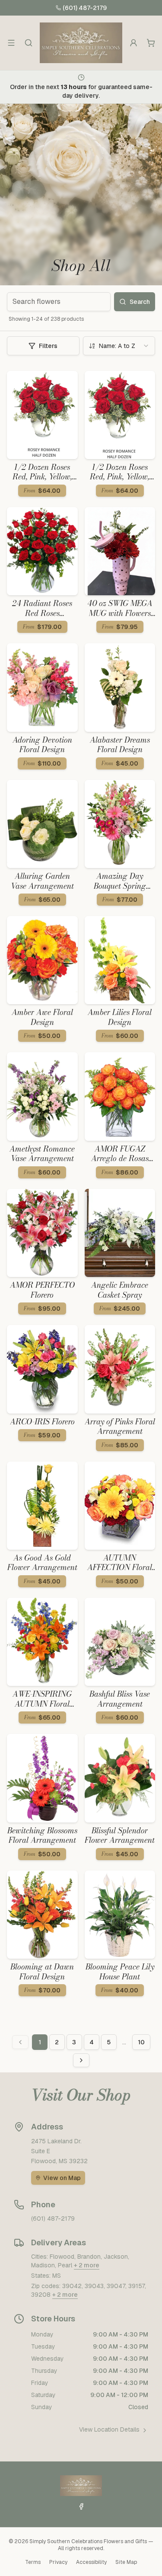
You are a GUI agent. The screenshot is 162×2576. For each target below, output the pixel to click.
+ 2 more (87, 2265)
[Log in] (133, 43)
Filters (48, 346)
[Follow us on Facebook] (81, 2506)
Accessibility (91, 2562)
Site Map (126, 2562)
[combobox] (119, 346)
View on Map (62, 2178)
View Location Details (109, 2429)
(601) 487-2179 (85, 8)
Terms (33, 2562)
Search (140, 302)
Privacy (58, 2562)
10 (141, 2042)
